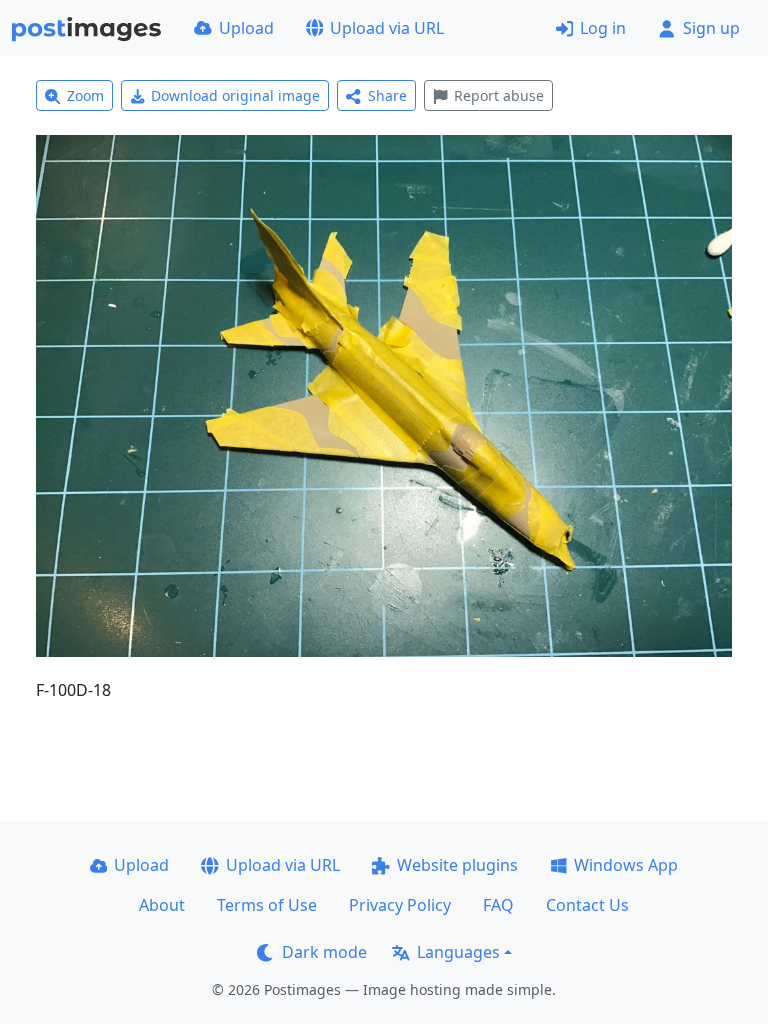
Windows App (626, 865)
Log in (603, 28)
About (162, 905)
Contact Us (587, 905)
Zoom (85, 95)
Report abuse (499, 95)
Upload (246, 28)
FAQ (498, 905)
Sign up (711, 28)
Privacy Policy (400, 905)
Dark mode (324, 952)
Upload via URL (387, 28)
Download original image (235, 95)
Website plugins (457, 865)
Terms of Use (267, 905)
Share (387, 95)
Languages (458, 952)
